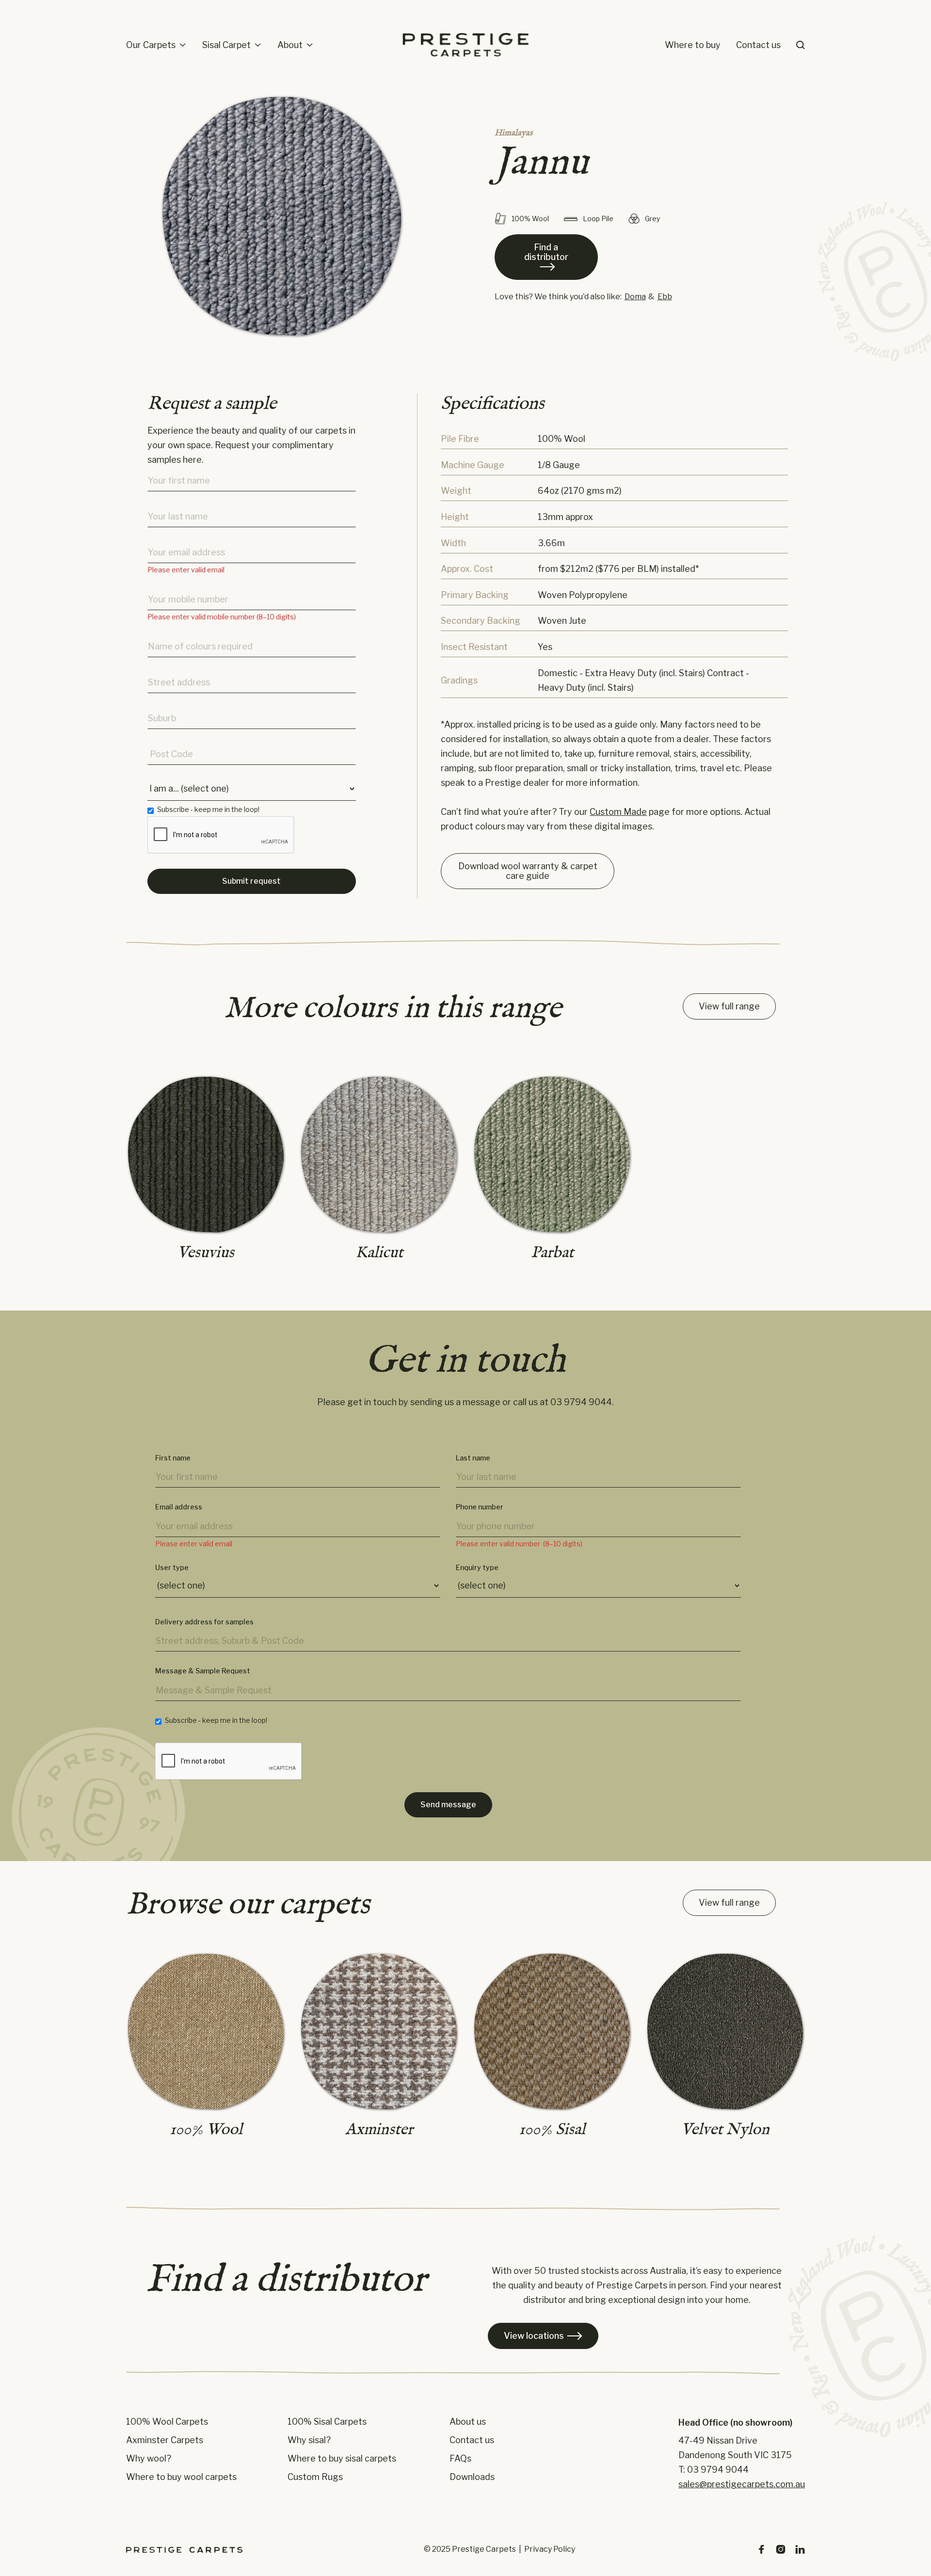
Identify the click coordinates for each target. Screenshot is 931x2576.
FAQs (460, 2459)
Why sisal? (309, 2440)
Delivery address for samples (204, 1622)
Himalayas (514, 133)
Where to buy (693, 45)
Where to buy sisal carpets (342, 2459)
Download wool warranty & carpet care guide (528, 871)
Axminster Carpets (165, 2440)
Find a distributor (546, 257)
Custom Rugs (315, 2477)
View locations (543, 2336)
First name (173, 1458)
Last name (473, 1458)
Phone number (480, 1507)
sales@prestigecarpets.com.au (742, 2484)
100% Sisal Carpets (327, 2422)
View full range (729, 1006)
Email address (179, 1507)
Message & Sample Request (203, 1671)
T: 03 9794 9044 (714, 2470)
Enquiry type (477, 1568)
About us (468, 2422)
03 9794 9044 (581, 1402)
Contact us (758, 45)
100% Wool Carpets (167, 2422)
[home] (465, 45)
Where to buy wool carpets (181, 2477)
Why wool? (149, 2459)
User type (172, 1568)
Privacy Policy (550, 2549)
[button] (156, 45)
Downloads (472, 2477)
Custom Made (618, 812)
